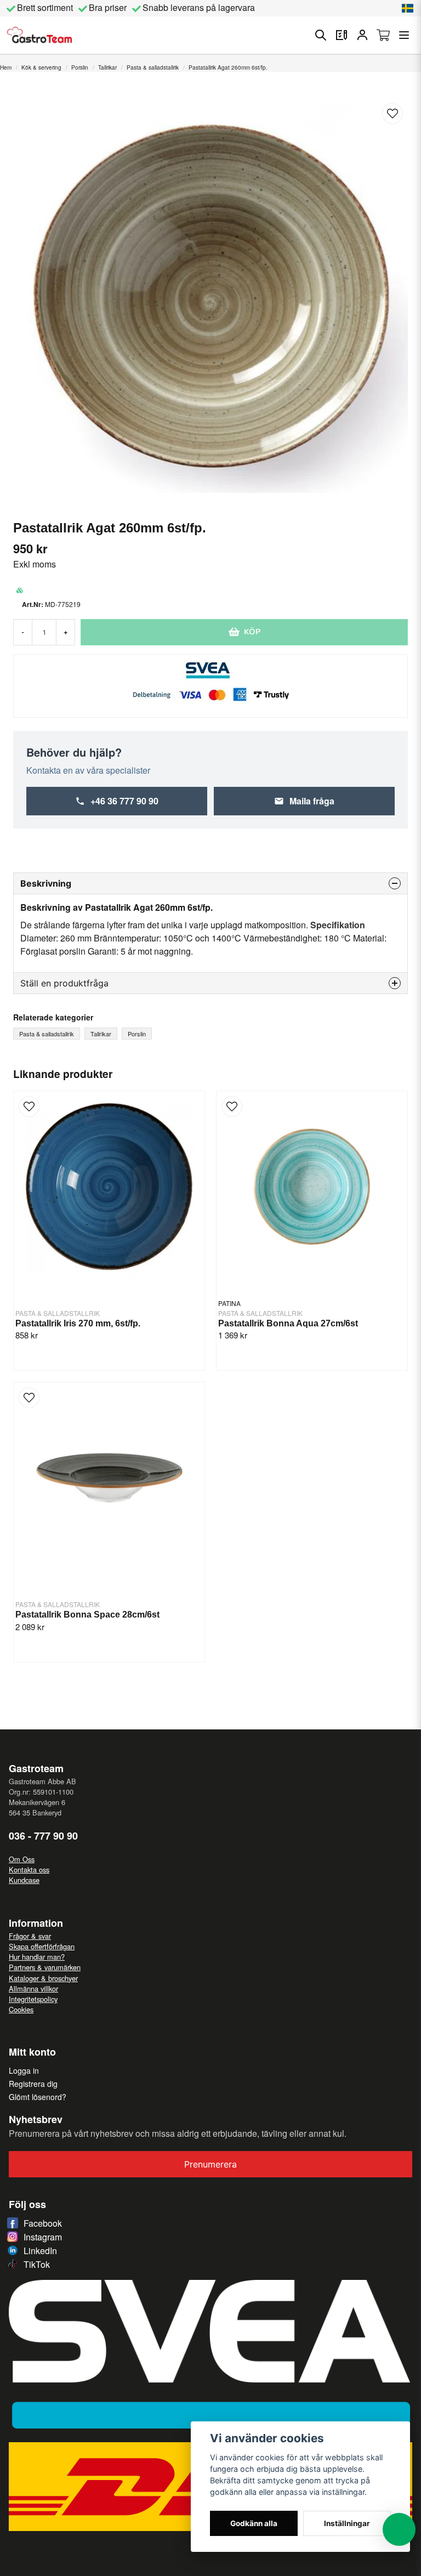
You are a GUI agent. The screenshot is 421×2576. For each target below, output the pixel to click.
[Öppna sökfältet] (321, 35)
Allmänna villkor (33, 1988)
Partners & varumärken (45, 1967)
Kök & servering (41, 67)
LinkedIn (40, 2251)
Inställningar (347, 2523)
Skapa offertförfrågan (42, 1946)
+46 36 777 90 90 (124, 801)
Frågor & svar (30, 1936)
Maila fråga (312, 801)
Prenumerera (210, 2164)
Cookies (21, 2009)
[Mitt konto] (362, 35)
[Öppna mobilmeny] (404, 35)
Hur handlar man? (37, 1957)
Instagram (43, 2237)
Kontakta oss (29, 1869)
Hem (6, 67)
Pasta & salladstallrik (153, 67)
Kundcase (24, 1880)
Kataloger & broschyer (43, 1978)
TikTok (37, 2264)
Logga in (24, 2070)
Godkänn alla (254, 2523)
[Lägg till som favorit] (342, 35)
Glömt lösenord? (38, 2097)
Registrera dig (33, 2084)
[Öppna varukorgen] (383, 35)
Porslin (80, 67)
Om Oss (22, 1859)
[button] (408, 8)
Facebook (43, 2223)
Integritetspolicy (33, 1999)
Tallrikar (107, 67)
